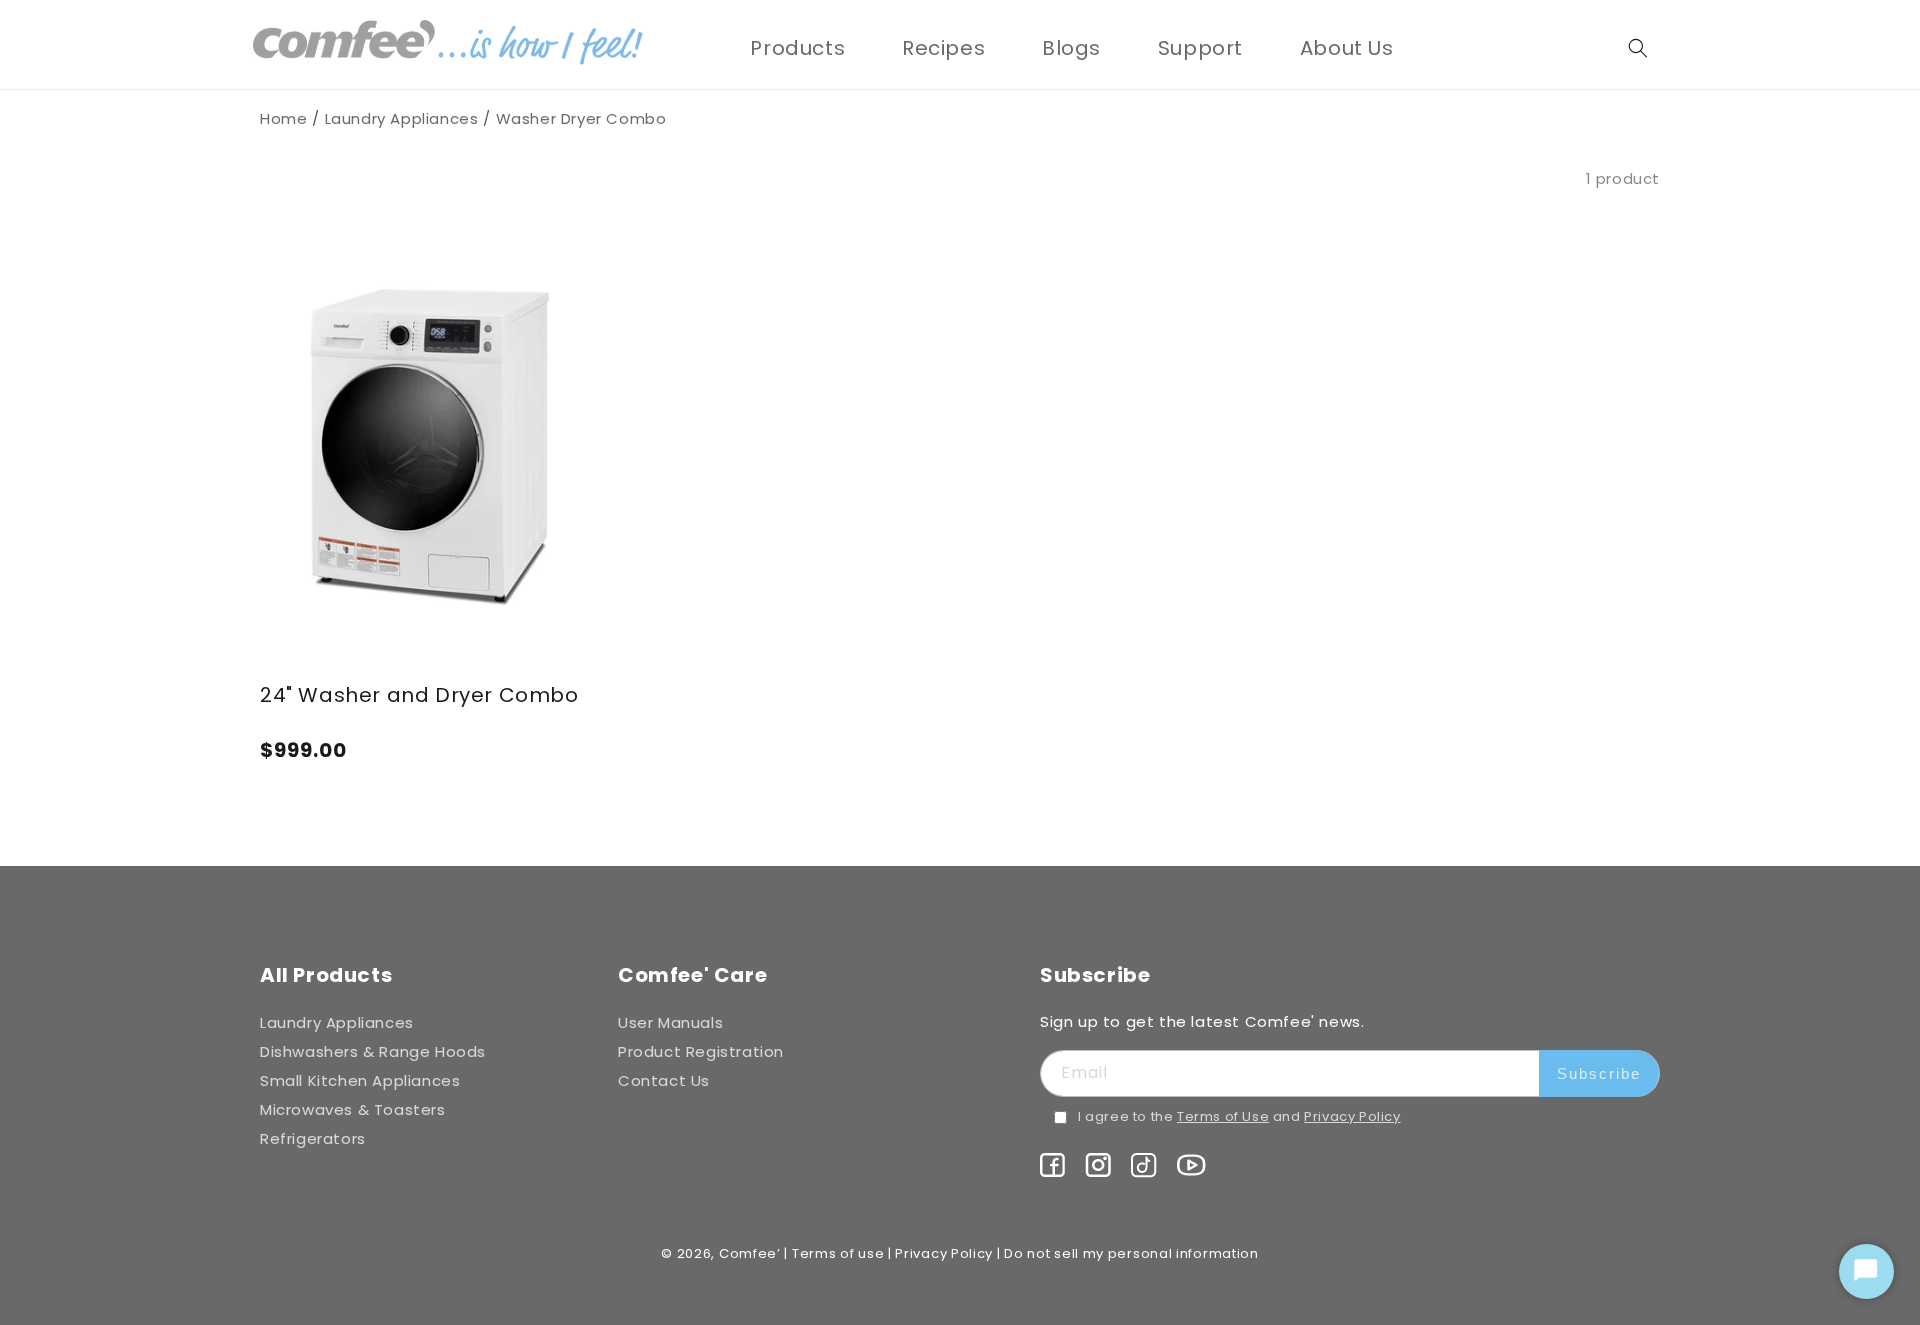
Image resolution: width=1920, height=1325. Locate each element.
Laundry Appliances (402, 118)
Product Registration (701, 1051)
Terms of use (838, 1253)
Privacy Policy (1352, 1116)
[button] (797, 48)
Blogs (1071, 48)
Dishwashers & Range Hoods (373, 1051)
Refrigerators (313, 1138)
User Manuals (670, 1022)
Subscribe (1599, 1073)
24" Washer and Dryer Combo (419, 695)
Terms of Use (1223, 1116)
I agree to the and (1239, 1116)
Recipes (943, 48)
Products (797, 48)
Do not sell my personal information (1131, 1253)
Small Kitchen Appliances (360, 1080)
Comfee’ (750, 1253)
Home (283, 118)
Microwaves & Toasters (353, 1109)
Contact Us (664, 1080)
